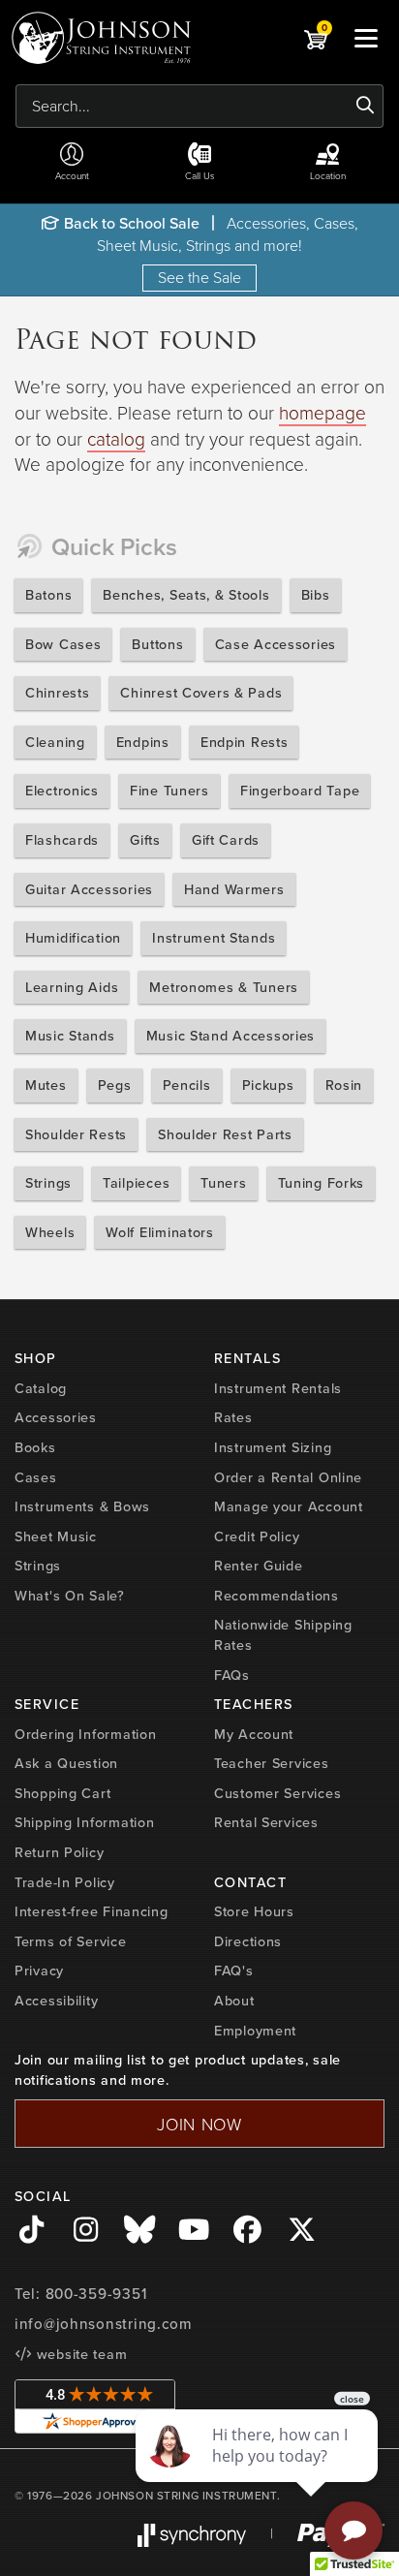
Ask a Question (66, 1763)
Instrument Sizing (273, 1447)
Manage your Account (289, 1506)
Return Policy (59, 1852)
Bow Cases (63, 644)
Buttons (157, 644)
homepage (322, 412)
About (234, 2000)
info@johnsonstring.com (104, 2324)
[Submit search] (366, 106)
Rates (233, 1417)
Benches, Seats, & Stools (186, 594)
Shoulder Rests (76, 1134)
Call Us (200, 175)
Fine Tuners (169, 790)
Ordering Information (85, 1734)
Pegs (115, 1085)
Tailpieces (136, 1182)
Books (35, 1447)
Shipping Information (84, 1822)
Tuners (223, 1182)
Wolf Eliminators (160, 1232)
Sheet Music (56, 1536)
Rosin (344, 1085)
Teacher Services (272, 1763)
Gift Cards (226, 839)
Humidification (73, 937)
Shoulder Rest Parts (225, 1134)
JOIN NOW (199, 2124)
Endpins (143, 742)
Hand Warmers (234, 889)
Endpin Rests (245, 742)
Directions (248, 1941)
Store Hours (254, 1911)
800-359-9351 (96, 2294)
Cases (36, 1477)
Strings (48, 1182)
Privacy (39, 1970)
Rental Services (266, 1822)
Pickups (268, 1085)
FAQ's (234, 1970)
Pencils (187, 1085)
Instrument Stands (214, 937)
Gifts (145, 839)
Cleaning (55, 742)
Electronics (62, 790)
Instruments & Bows (82, 1506)
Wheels (50, 1232)
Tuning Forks (322, 1182)
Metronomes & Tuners (224, 987)
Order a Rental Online (288, 1477)
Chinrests (57, 692)
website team (79, 2354)
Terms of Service (71, 1941)
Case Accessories (276, 644)
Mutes (46, 1085)
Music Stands (70, 1035)
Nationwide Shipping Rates (283, 1634)
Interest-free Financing (92, 1911)
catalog (116, 438)
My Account (254, 1734)
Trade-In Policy (65, 1882)
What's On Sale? (70, 1595)
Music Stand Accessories (231, 1035)
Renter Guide (259, 1565)
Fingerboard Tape (300, 790)
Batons (48, 594)
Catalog (41, 1388)
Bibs (316, 594)
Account (72, 175)
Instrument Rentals (278, 1388)
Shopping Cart (62, 1793)
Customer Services (277, 1793)
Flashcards (62, 839)
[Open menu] (366, 38)
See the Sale (199, 277)
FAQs (232, 1675)
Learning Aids (72, 987)
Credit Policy (257, 1536)
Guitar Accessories (89, 889)
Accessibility (56, 2000)
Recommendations (276, 1595)
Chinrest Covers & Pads (201, 692)
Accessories (56, 1417)
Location (328, 175)
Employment (255, 2030)
